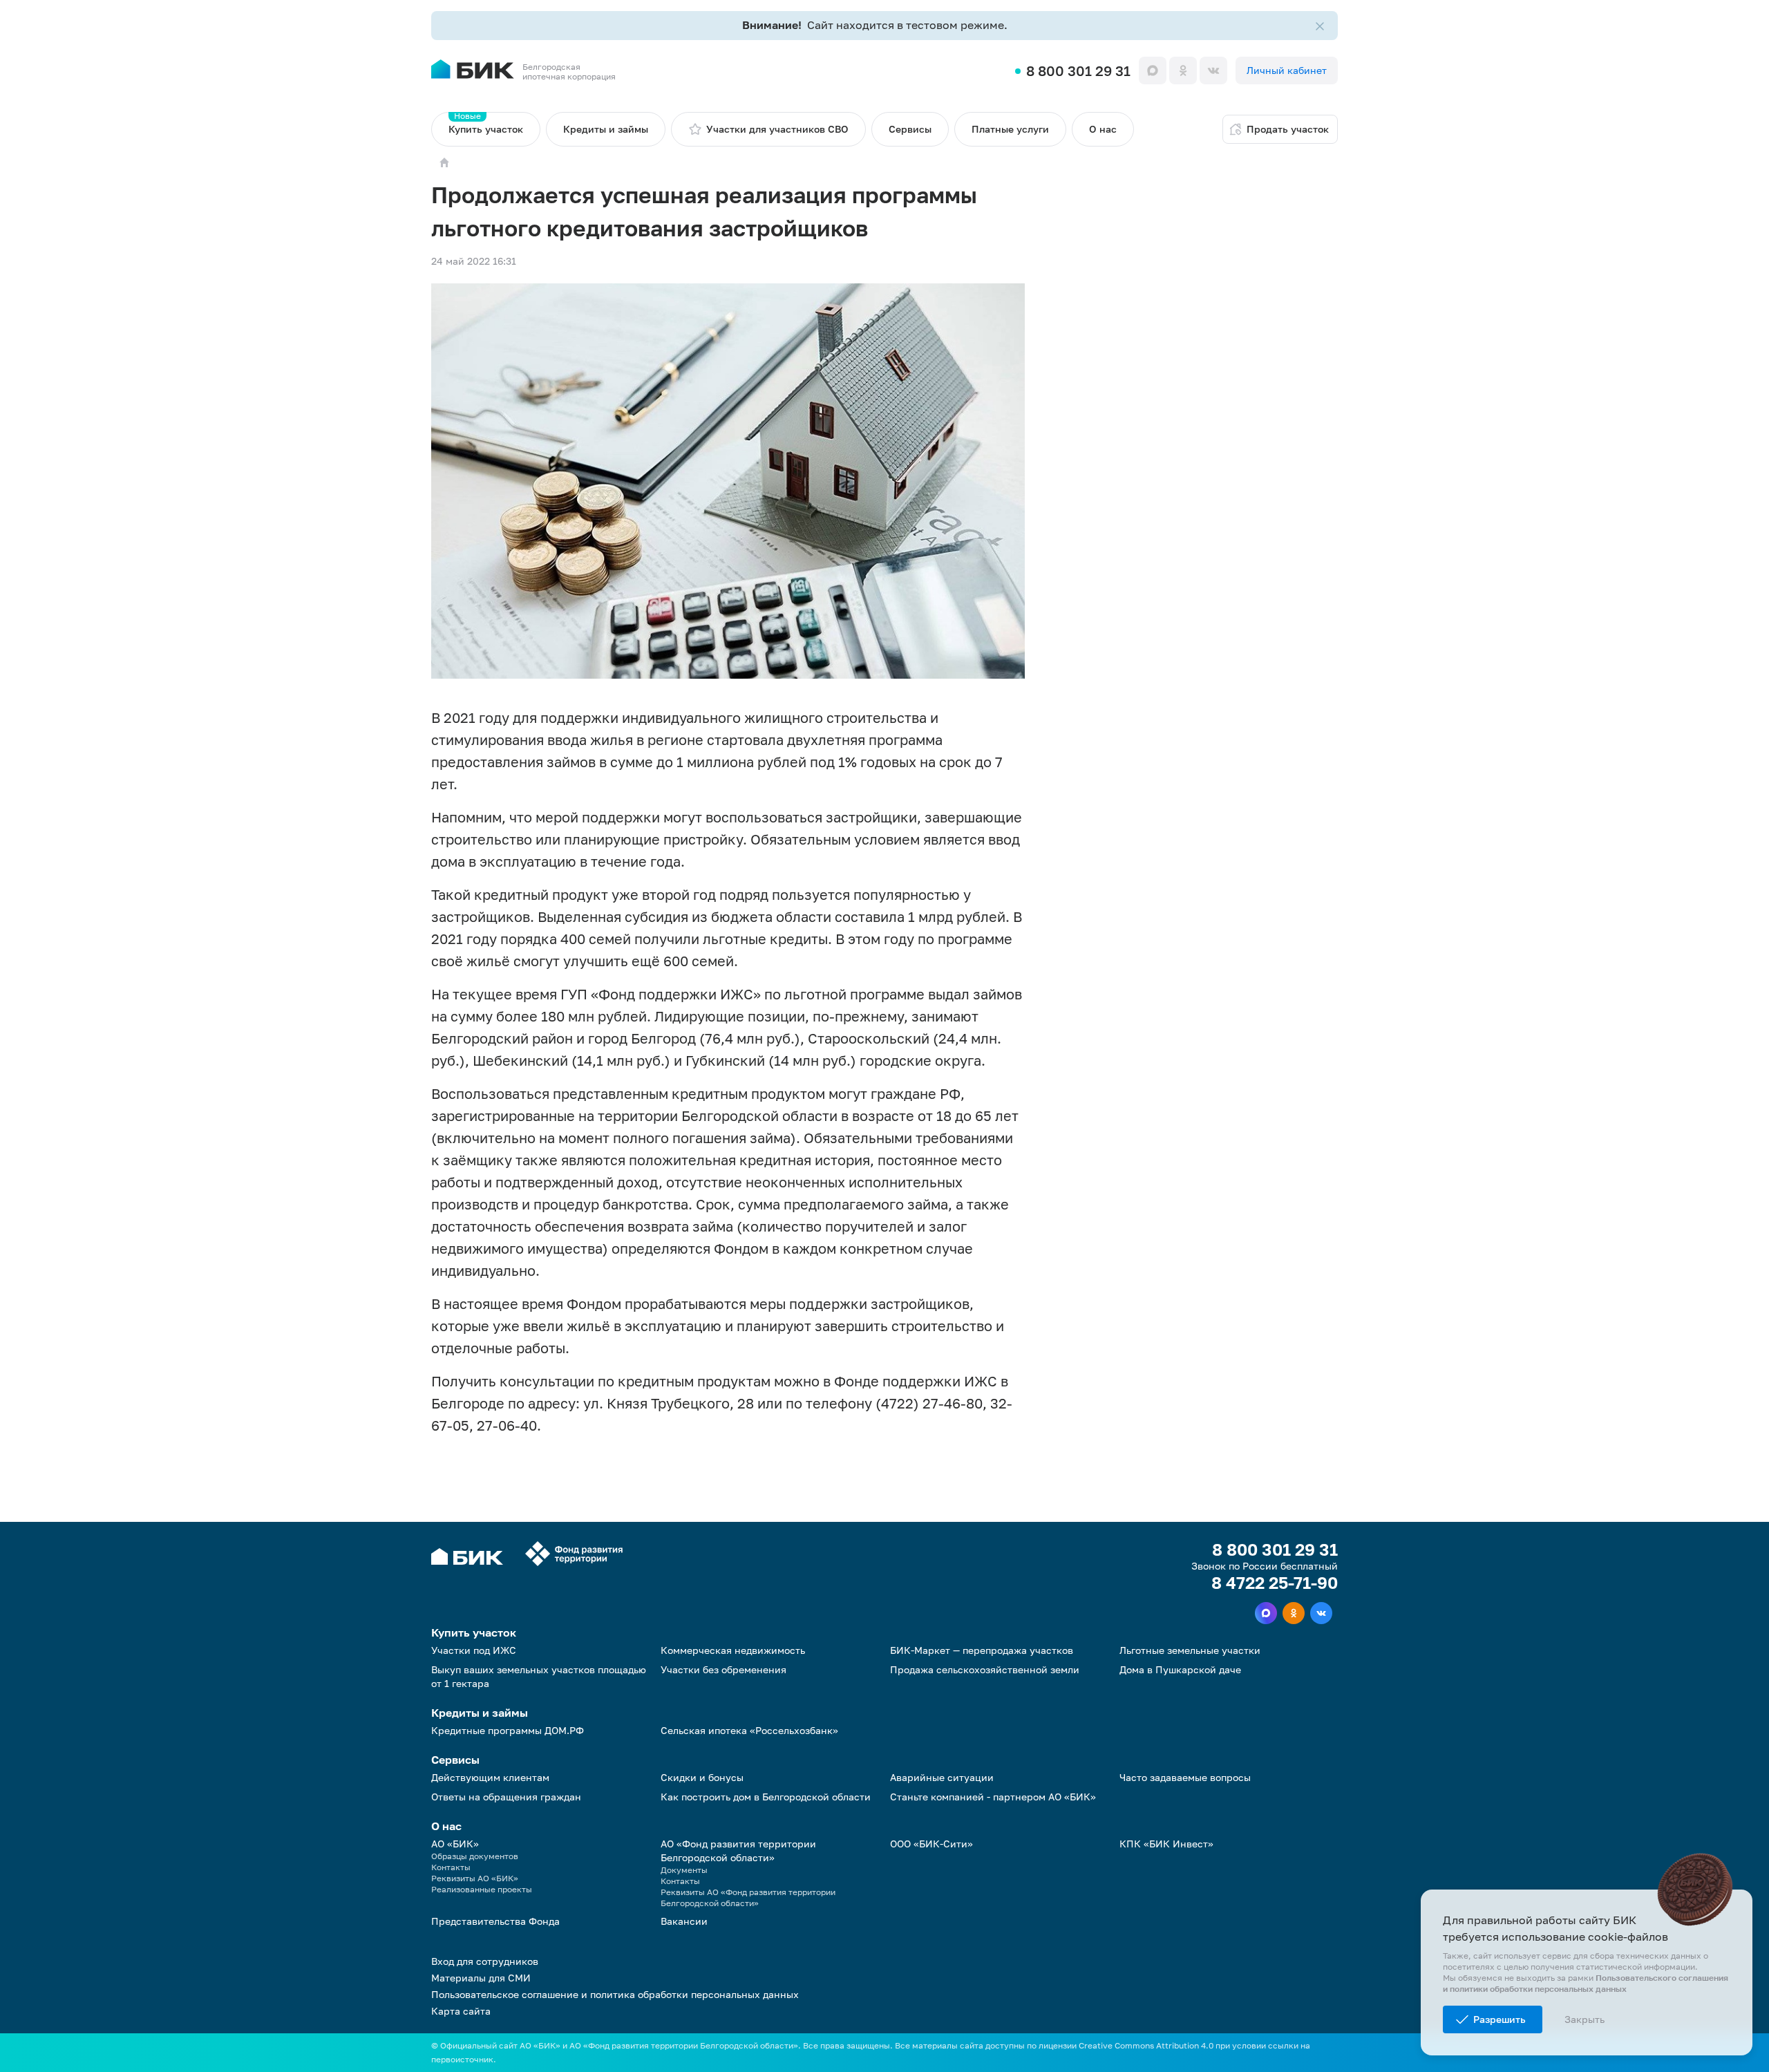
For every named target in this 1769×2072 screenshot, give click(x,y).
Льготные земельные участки (1190, 1650)
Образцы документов (475, 1856)
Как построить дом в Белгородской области (766, 1797)
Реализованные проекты (482, 1889)
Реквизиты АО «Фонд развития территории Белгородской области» (748, 1897)
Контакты (451, 1867)
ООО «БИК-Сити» (931, 1844)
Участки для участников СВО (777, 129)
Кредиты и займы (606, 129)
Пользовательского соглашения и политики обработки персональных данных (1586, 1983)
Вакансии (684, 1921)
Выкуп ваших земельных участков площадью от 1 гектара (539, 1676)
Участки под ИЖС (474, 1650)
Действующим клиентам (490, 1777)
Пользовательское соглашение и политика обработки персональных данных (615, 1994)
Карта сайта (461, 2011)
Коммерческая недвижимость (733, 1650)
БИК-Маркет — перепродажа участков (982, 1650)
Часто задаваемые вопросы (1185, 1777)
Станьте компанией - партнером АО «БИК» (993, 1797)
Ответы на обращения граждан (506, 1797)
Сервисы (910, 129)
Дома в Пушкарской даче (1180, 1669)
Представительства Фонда (495, 1921)
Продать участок (1288, 129)
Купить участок (486, 123)
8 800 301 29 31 (1078, 70)
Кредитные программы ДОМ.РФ (508, 1730)
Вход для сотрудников (485, 1961)
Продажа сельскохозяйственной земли (985, 1669)
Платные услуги (1010, 129)
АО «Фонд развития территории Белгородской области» (738, 1850)
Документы (684, 1870)
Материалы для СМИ (481, 1978)
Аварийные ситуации (942, 1777)
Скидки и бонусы (702, 1777)
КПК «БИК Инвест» (1166, 1844)
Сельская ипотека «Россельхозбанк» (749, 1730)
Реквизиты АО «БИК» (475, 1878)
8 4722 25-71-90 (1275, 1583)
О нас (1103, 129)
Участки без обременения (723, 1669)
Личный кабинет (1287, 70)
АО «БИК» (455, 1844)
